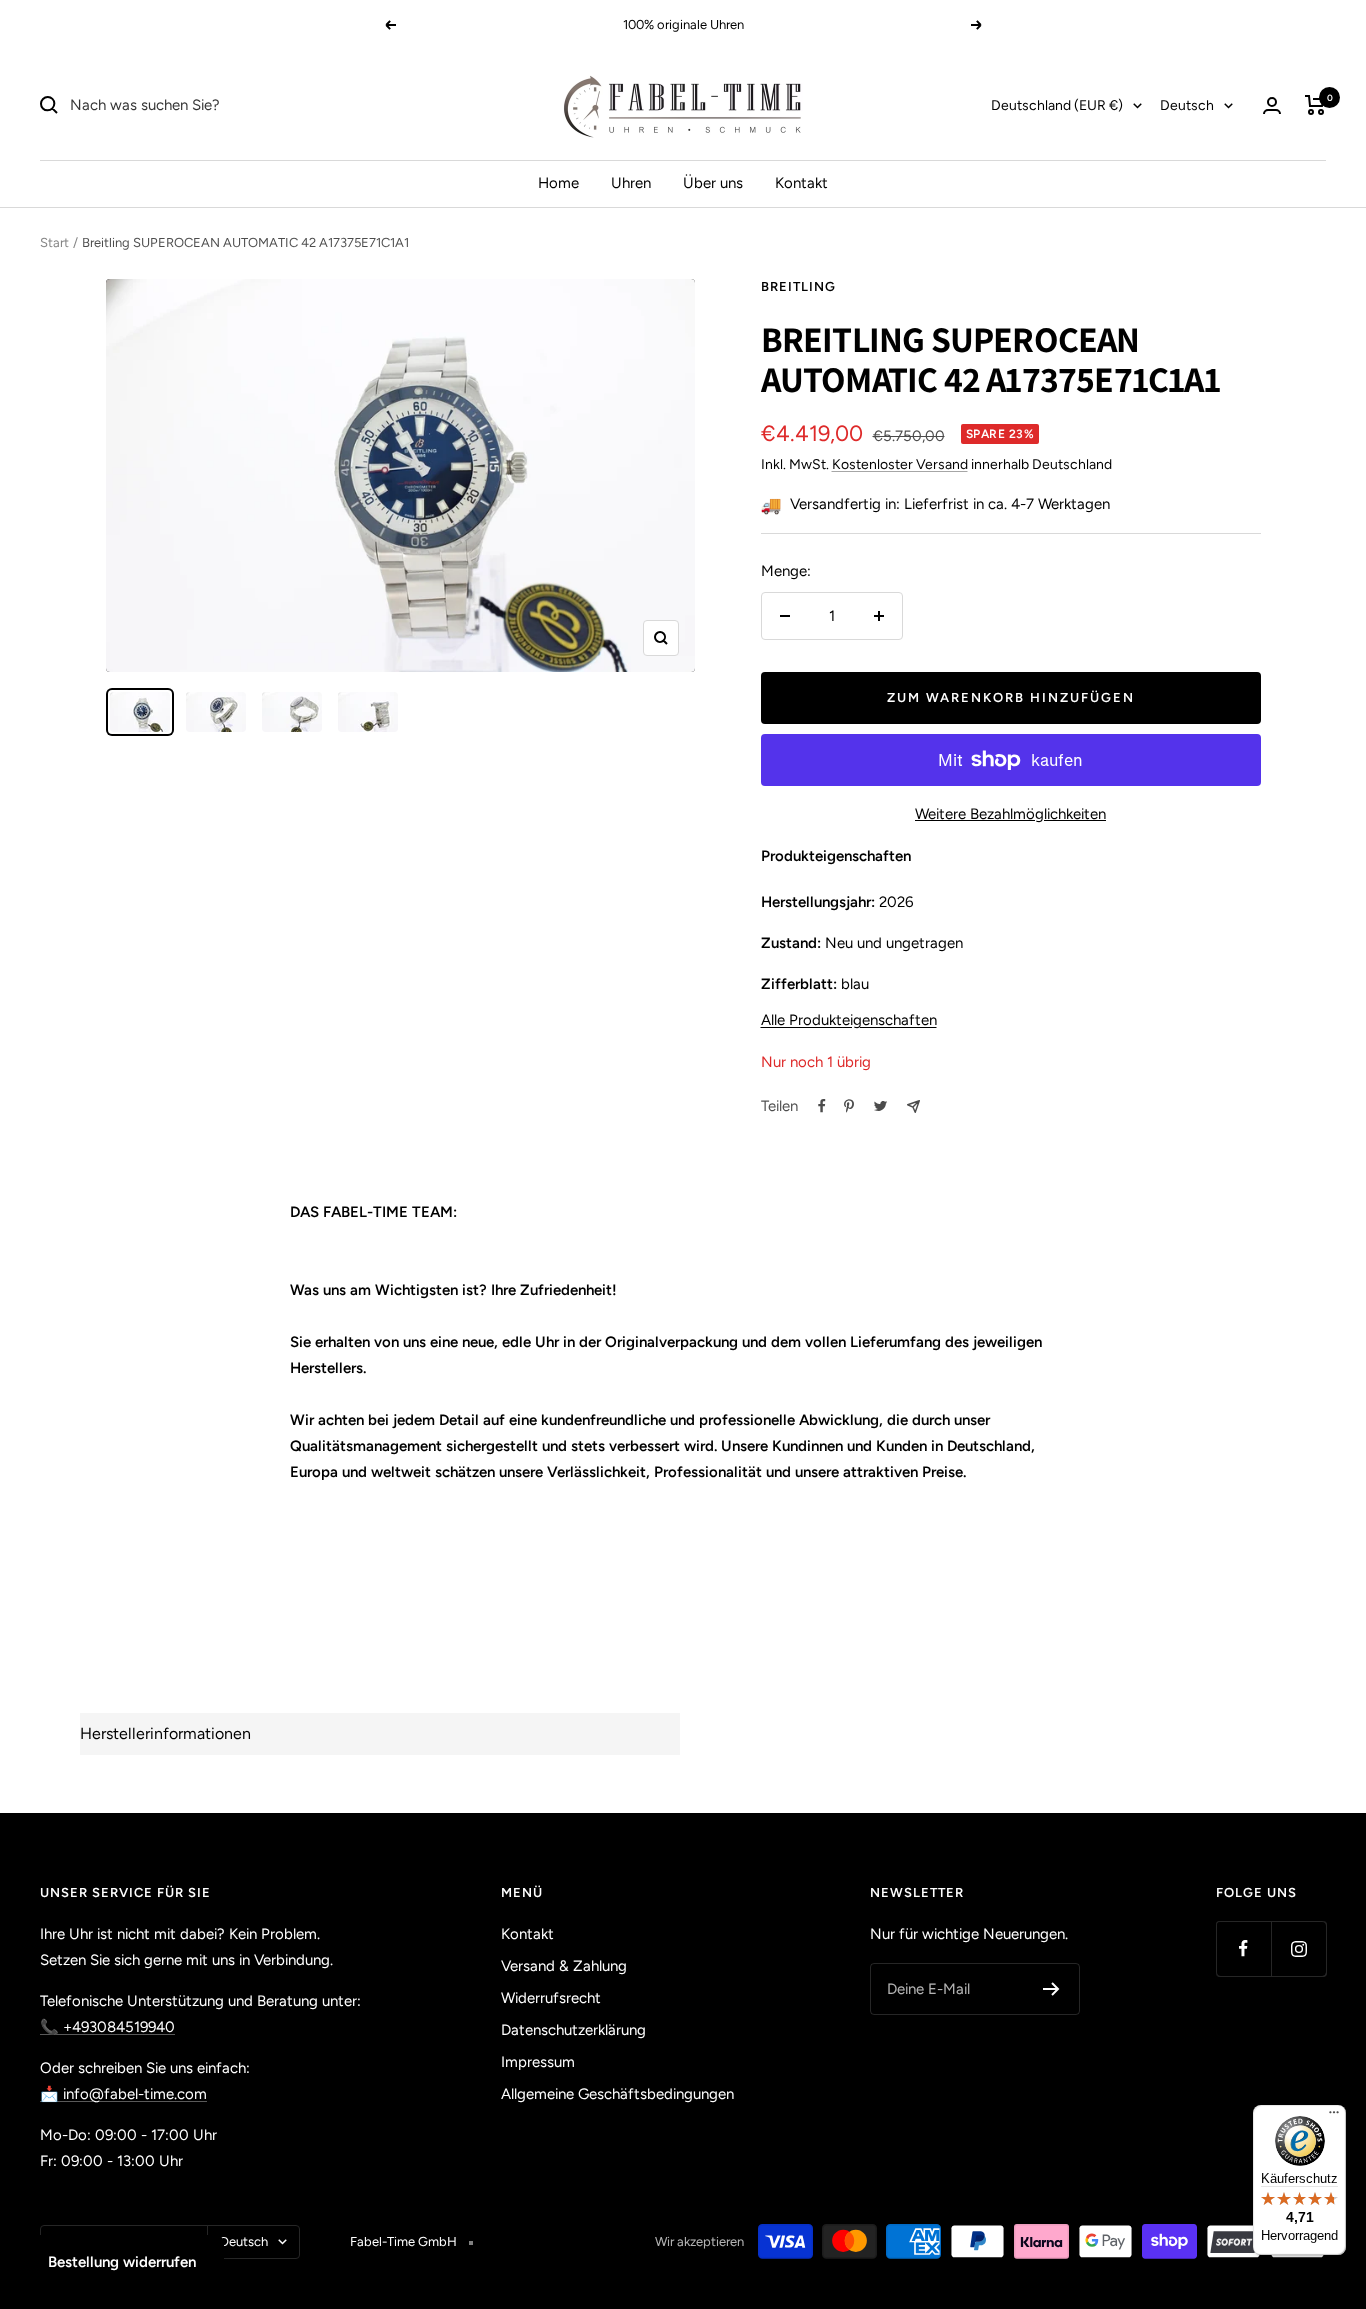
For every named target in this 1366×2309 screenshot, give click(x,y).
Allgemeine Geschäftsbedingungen (617, 2094)
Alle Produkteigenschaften (849, 1020)
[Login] (1272, 105)
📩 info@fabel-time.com (123, 2094)
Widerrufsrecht (551, 1998)
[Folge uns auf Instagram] (1298, 1948)
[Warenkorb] (1315, 105)
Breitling (798, 286)
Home (558, 183)
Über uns (713, 183)
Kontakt (801, 183)
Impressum (538, 2062)
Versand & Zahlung (564, 1966)
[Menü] (1334, 2117)
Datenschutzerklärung (573, 2030)
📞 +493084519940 (107, 2027)
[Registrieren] (1051, 1989)
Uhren (631, 183)
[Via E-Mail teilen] (913, 1106)
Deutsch (1187, 105)
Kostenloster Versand (900, 464)
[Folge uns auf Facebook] (1243, 1948)
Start (54, 242)
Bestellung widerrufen (122, 2262)
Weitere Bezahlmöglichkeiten (1010, 814)
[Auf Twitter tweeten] (880, 1106)
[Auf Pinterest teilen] (849, 1106)
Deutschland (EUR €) (1057, 105)
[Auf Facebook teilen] (822, 1106)
